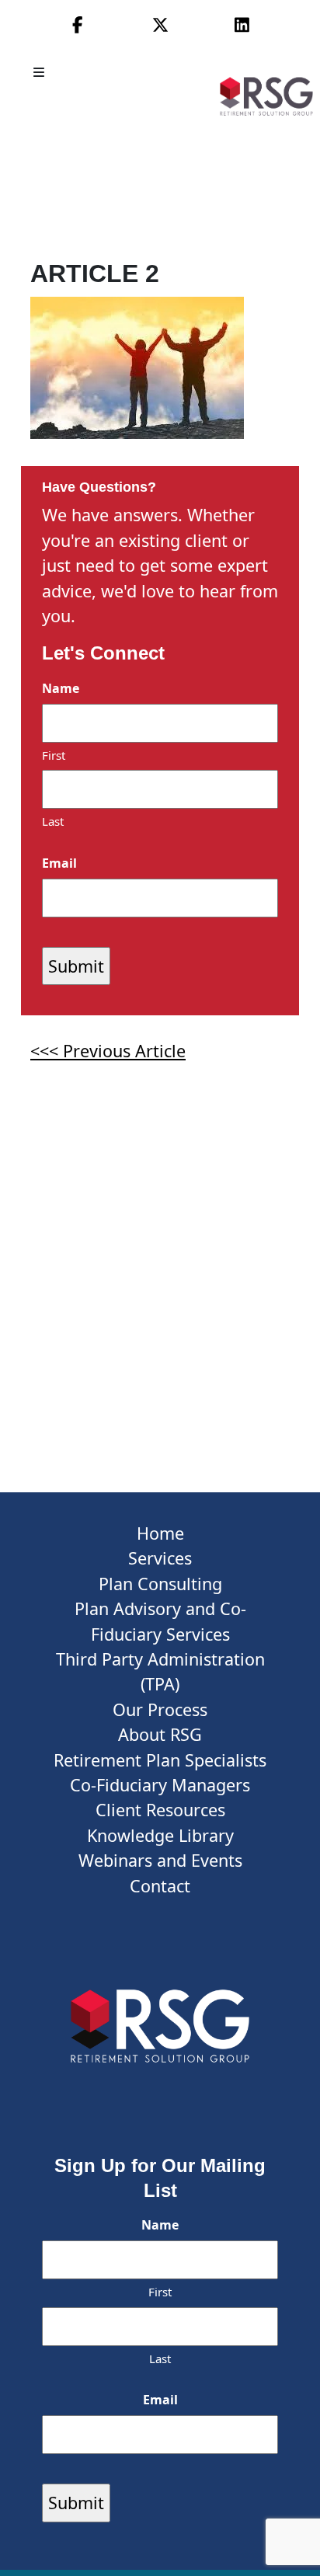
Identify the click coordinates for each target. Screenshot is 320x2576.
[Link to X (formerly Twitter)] (160, 24)
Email (59, 863)
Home (160, 1533)
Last (53, 821)
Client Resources (160, 1810)
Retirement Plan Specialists (160, 1760)
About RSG (160, 1734)
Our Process (160, 1709)
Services (160, 1558)
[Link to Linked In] (242, 24)
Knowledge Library (160, 1835)
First (54, 755)
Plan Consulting (160, 1584)
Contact (160, 1886)
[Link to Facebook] (78, 24)
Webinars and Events (160, 1860)
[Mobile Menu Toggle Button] (40, 72)
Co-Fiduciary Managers (160, 1785)
